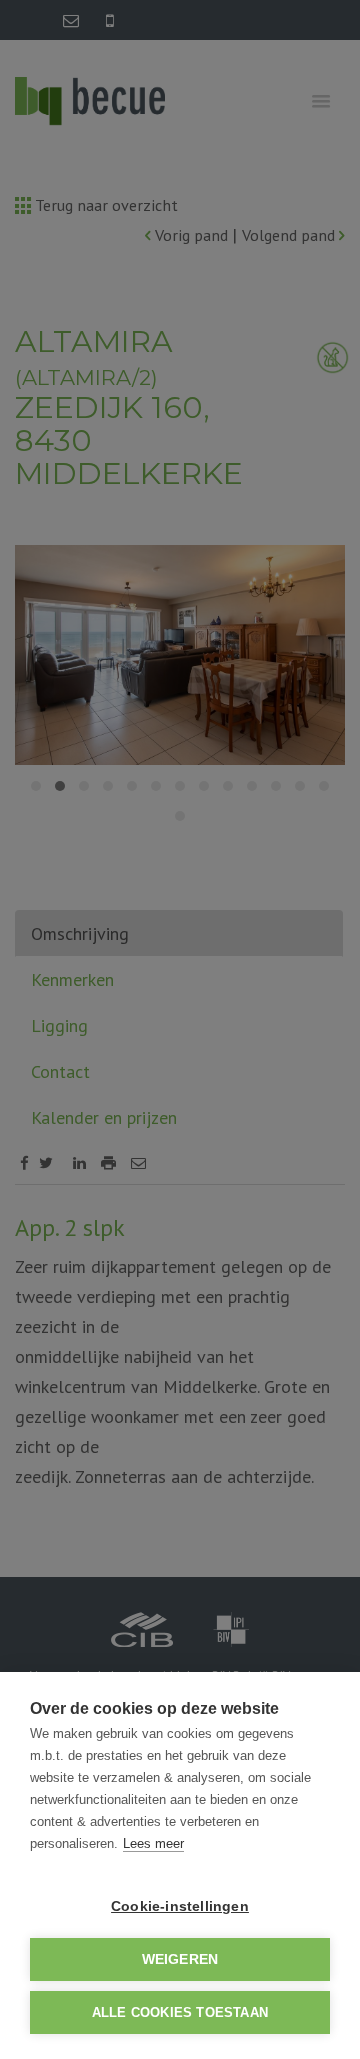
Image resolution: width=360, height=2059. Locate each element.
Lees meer (153, 1843)
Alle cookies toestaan (180, 2012)
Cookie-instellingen (180, 1906)
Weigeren (180, 1959)
